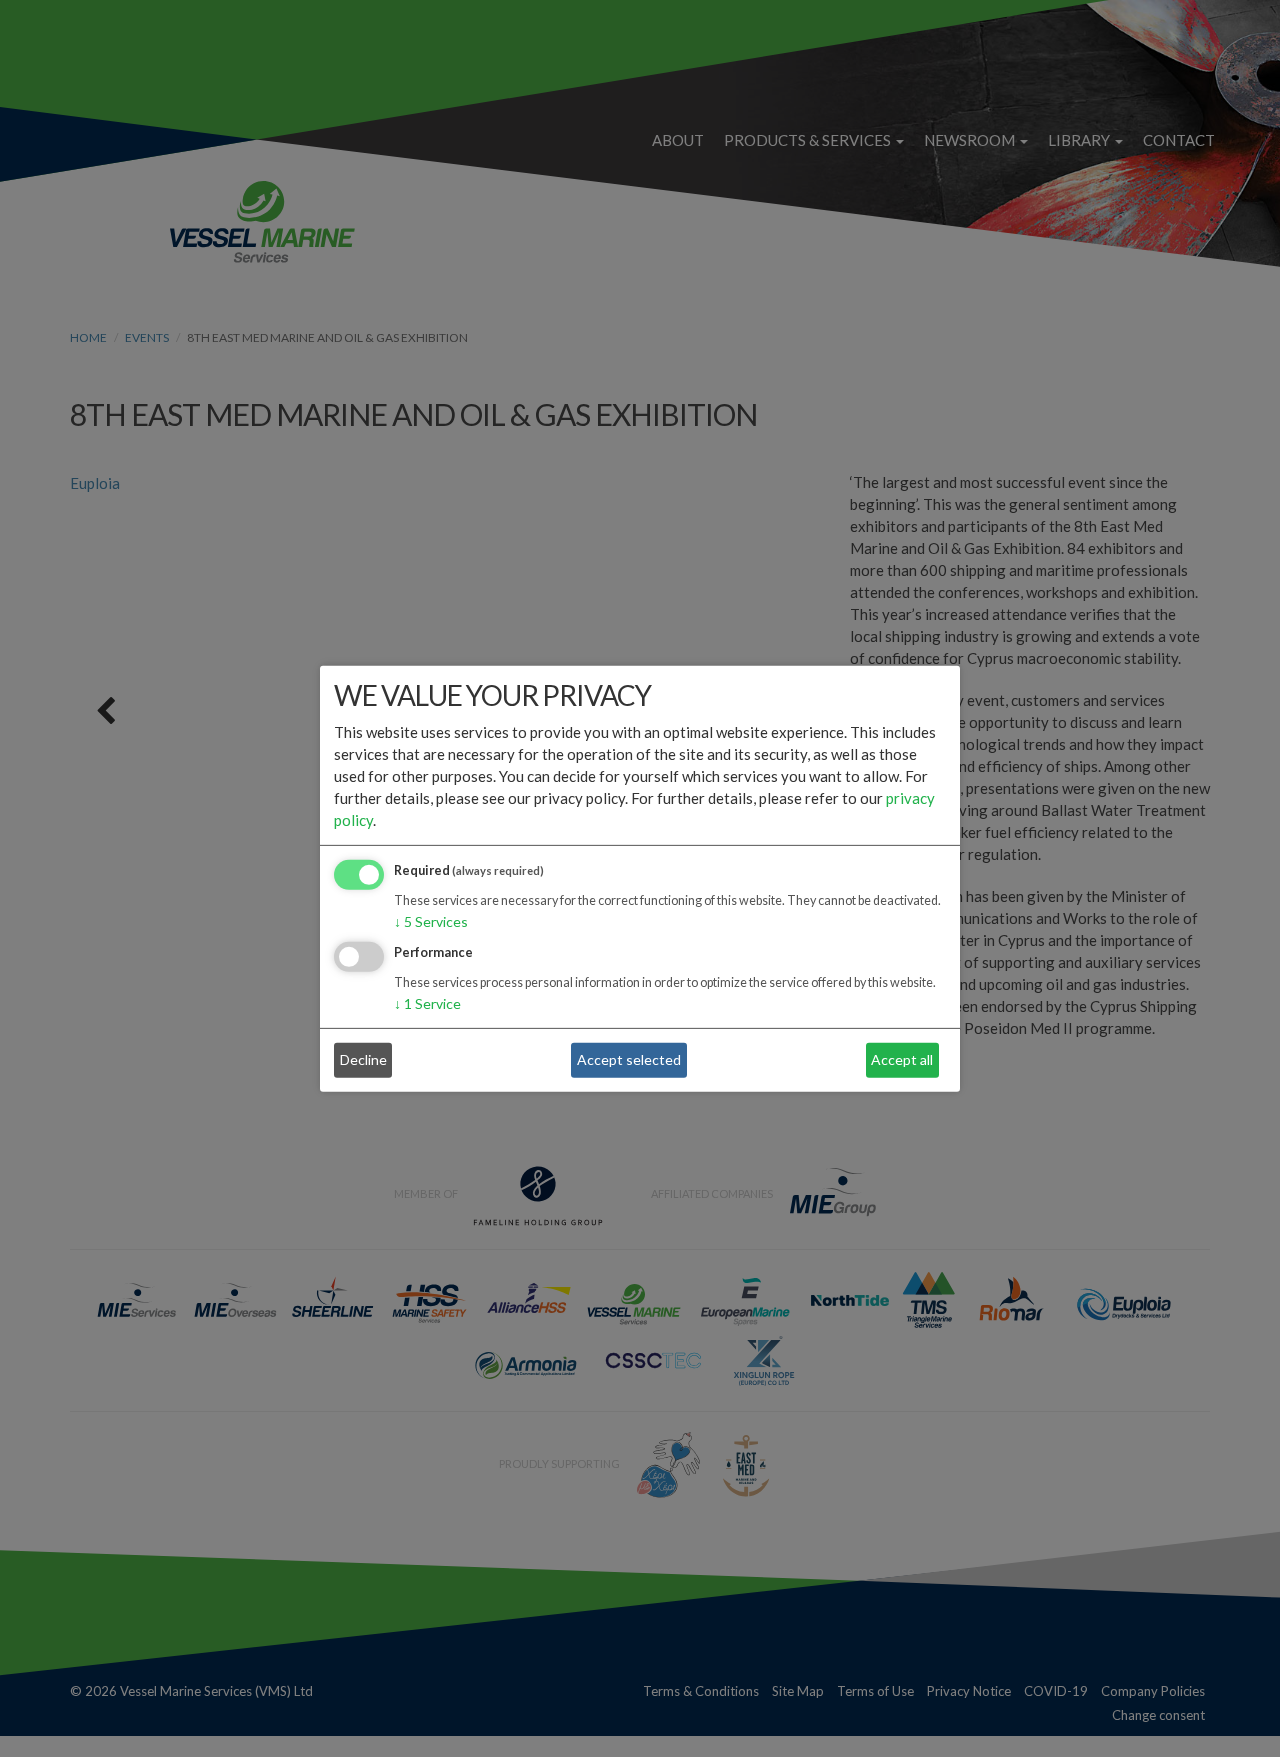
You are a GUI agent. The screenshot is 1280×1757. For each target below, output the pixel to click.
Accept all (902, 1059)
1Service (427, 1002)
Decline (363, 1059)
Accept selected (629, 1059)
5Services (431, 921)
